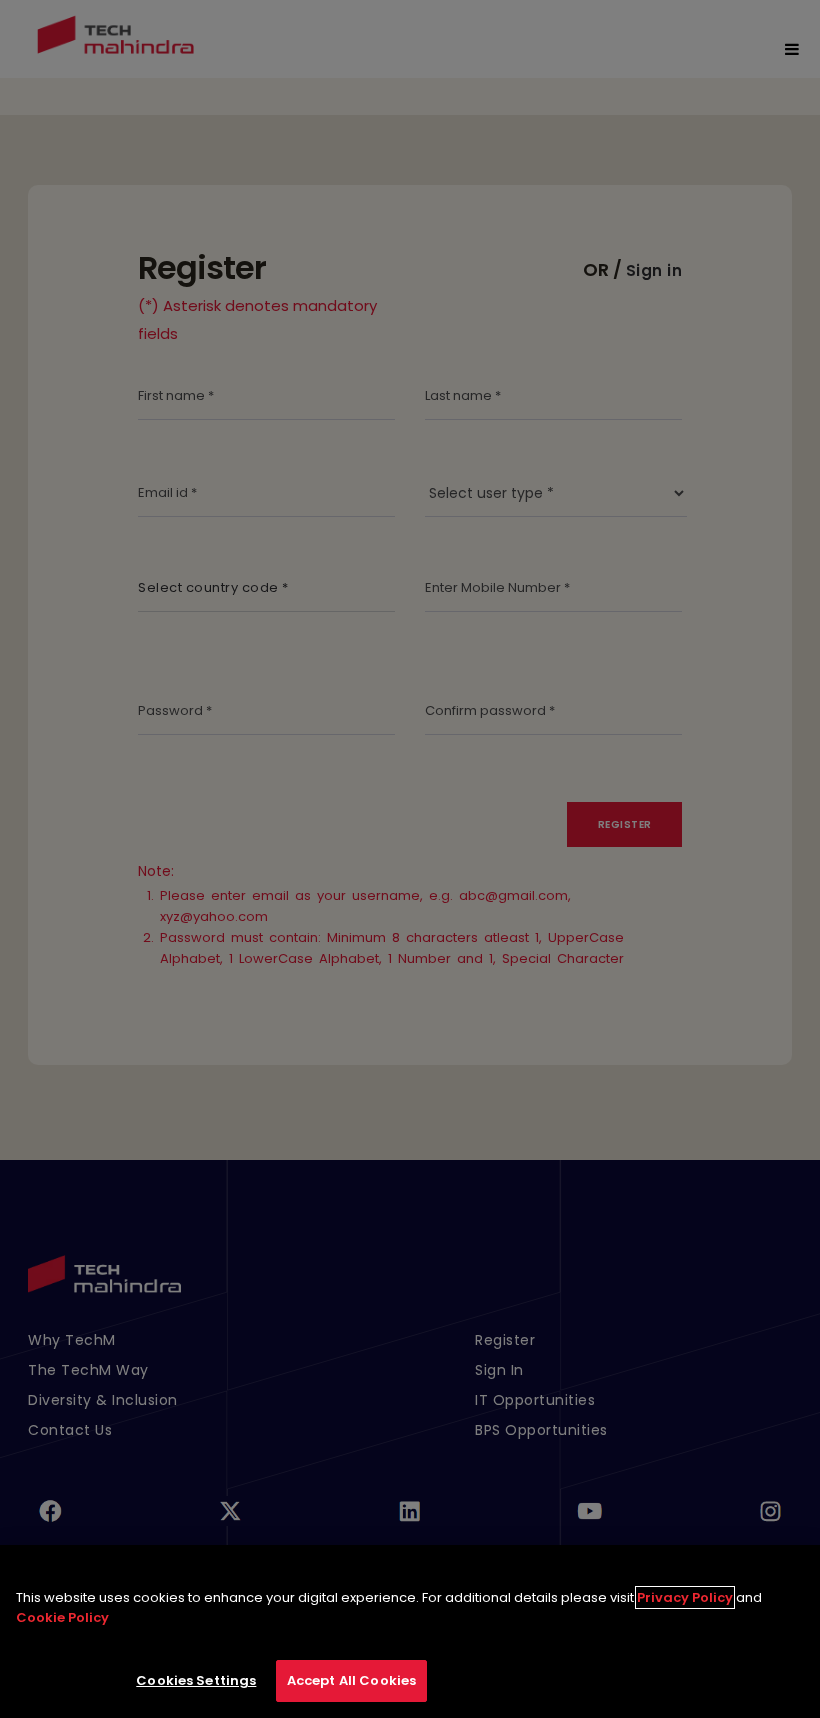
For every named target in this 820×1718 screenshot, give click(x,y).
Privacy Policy (685, 1597)
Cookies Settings (196, 1680)
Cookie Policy (62, 1617)
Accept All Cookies (351, 1680)
